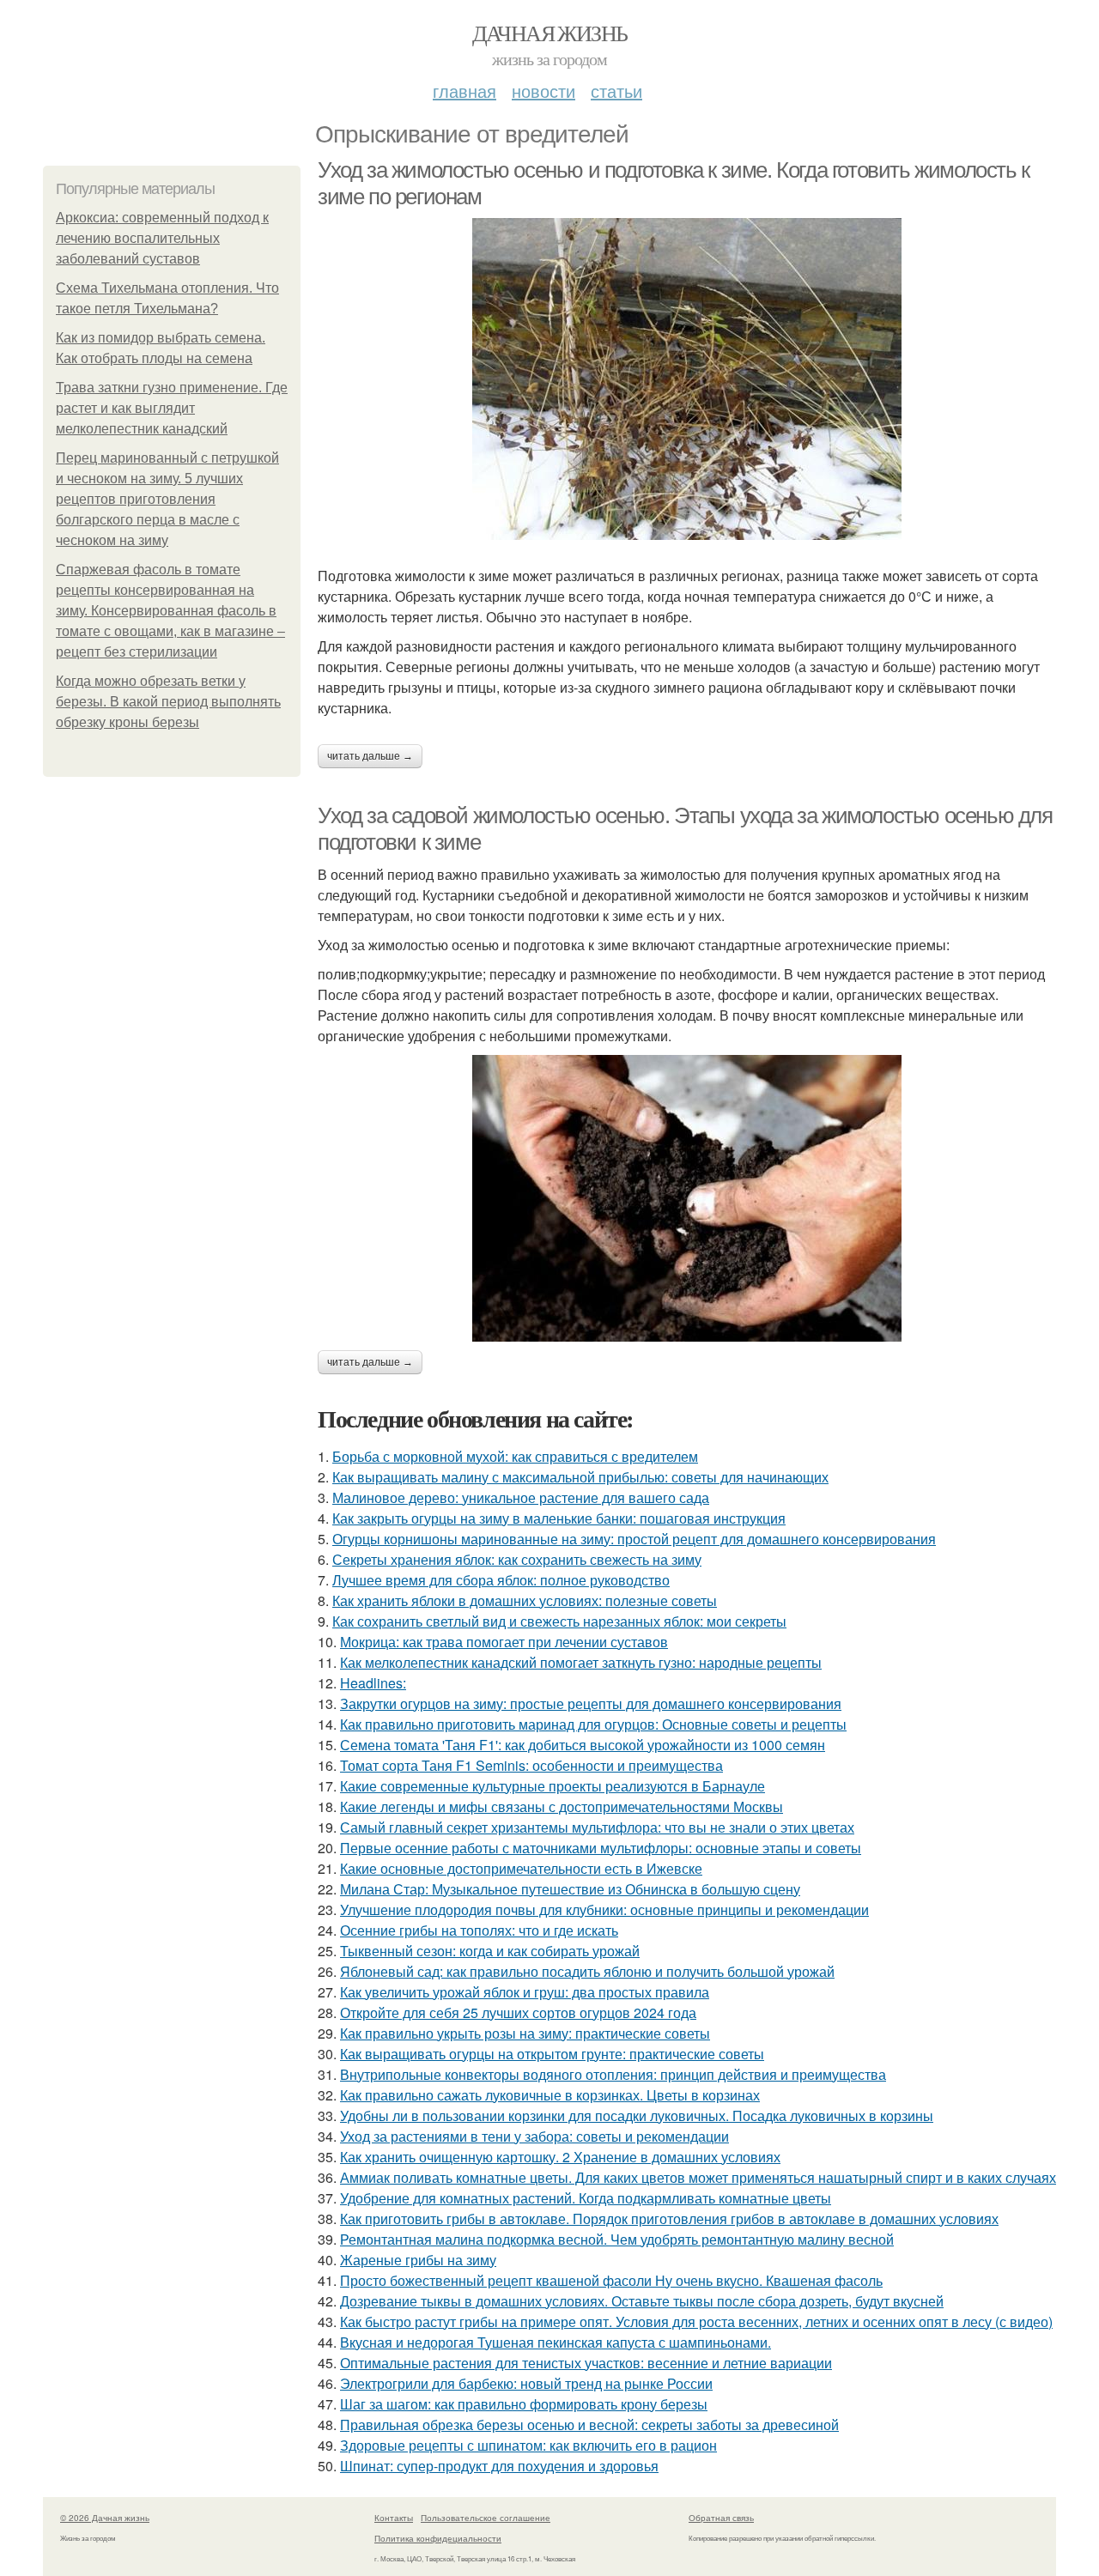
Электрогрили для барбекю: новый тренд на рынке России (526, 2383)
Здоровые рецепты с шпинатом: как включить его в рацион (528, 2445)
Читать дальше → (370, 756)
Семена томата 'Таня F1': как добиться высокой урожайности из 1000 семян (583, 1745)
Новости (543, 91)
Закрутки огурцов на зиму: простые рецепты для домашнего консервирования (591, 1703)
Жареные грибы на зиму (418, 2260)
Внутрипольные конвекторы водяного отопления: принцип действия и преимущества (613, 2074)
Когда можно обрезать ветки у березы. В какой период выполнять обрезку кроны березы (168, 702)
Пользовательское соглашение (486, 2518)
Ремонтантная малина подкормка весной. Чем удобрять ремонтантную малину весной (617, 2239)
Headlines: (373, 1683)
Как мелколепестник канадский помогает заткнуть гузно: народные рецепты (581, 1662)
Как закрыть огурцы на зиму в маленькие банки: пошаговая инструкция (559, 1518)
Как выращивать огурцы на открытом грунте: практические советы (552, 2054)
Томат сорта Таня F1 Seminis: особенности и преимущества (531, 1765)
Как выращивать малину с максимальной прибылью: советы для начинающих (580, 1477)
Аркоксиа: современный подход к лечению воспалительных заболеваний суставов (162, 238)
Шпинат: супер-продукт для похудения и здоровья (499, 2466)
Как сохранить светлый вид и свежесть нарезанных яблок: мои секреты (559, 1621)
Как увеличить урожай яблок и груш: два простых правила (525, 1992)
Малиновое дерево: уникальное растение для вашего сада (521, 1497)
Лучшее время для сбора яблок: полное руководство (501, 1580)
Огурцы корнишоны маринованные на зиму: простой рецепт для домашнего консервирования (634, 1539)
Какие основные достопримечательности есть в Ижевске (521, 1868)
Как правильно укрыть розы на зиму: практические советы (525, 2033)
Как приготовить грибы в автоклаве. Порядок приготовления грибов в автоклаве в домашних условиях (669, 2218)
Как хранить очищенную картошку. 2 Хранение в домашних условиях (560, 2157)
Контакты (394, 2518)
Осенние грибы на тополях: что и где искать (479, 1930)
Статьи (616, 91)
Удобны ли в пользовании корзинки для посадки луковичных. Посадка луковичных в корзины (637, 2115)
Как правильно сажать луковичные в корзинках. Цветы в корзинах (550, 2095)
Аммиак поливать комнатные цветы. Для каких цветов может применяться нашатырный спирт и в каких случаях (698, 2177)
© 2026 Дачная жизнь (105, 2518)
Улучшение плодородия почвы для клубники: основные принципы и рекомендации (604, 1909)
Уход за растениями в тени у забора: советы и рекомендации (534, 2136)
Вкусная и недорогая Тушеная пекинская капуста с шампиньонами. (556, 2342)
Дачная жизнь (550, 33)
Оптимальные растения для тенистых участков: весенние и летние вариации (586, 2363)
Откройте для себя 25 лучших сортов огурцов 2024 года (518, 2012)
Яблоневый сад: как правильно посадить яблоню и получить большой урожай (587, 1971)
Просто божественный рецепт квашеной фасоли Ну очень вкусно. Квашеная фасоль (611, 2280)
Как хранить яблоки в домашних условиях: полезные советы (525, 1600)
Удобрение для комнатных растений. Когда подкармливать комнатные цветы (586, 2198)
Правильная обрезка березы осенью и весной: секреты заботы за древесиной (589, 2424)
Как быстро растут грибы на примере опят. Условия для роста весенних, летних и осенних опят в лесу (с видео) (696, 2321)
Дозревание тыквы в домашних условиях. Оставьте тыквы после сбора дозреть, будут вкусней (642, 2301)
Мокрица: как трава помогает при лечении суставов (504, 1642)
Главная (464, 91)
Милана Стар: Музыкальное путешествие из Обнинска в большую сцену (570, 1889)
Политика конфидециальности (438, 2538)
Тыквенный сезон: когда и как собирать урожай (490, 1951)
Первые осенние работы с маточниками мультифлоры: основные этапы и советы (601, 1848)
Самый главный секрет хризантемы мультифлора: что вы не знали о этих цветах (597, 1827)
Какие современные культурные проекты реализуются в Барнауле (553, 1786)
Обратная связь (721, 2518)
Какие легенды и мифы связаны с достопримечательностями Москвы (562, 1806)
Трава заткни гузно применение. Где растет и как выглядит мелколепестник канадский (172, 408)
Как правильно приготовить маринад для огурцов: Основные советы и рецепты (593, 1724)
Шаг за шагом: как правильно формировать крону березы (524, 2404)
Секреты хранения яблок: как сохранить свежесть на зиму (517, 1559)
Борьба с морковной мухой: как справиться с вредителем (515, 1456)
